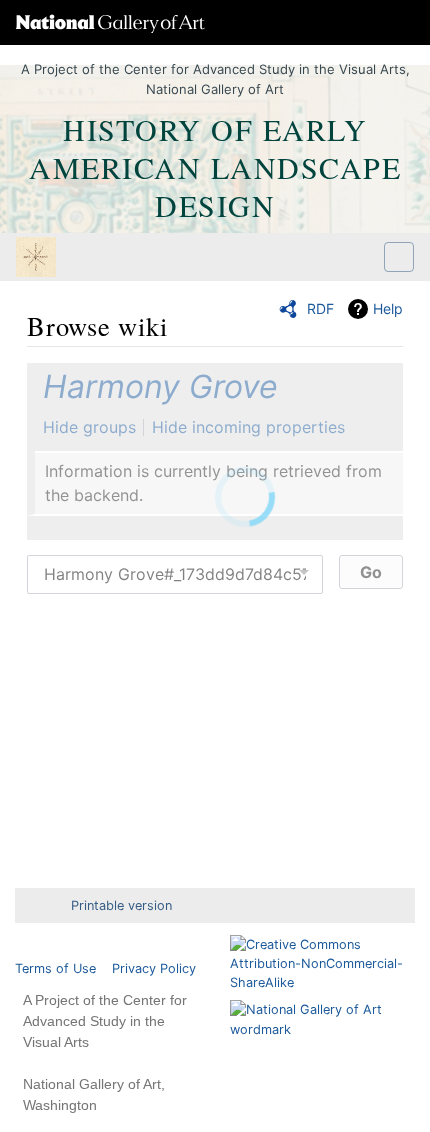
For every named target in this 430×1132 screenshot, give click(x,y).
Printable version (121, 905)
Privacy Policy (154, 968)
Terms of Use (55, 968)
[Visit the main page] (36, 259)
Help (388, 308)
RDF (320, 308)
